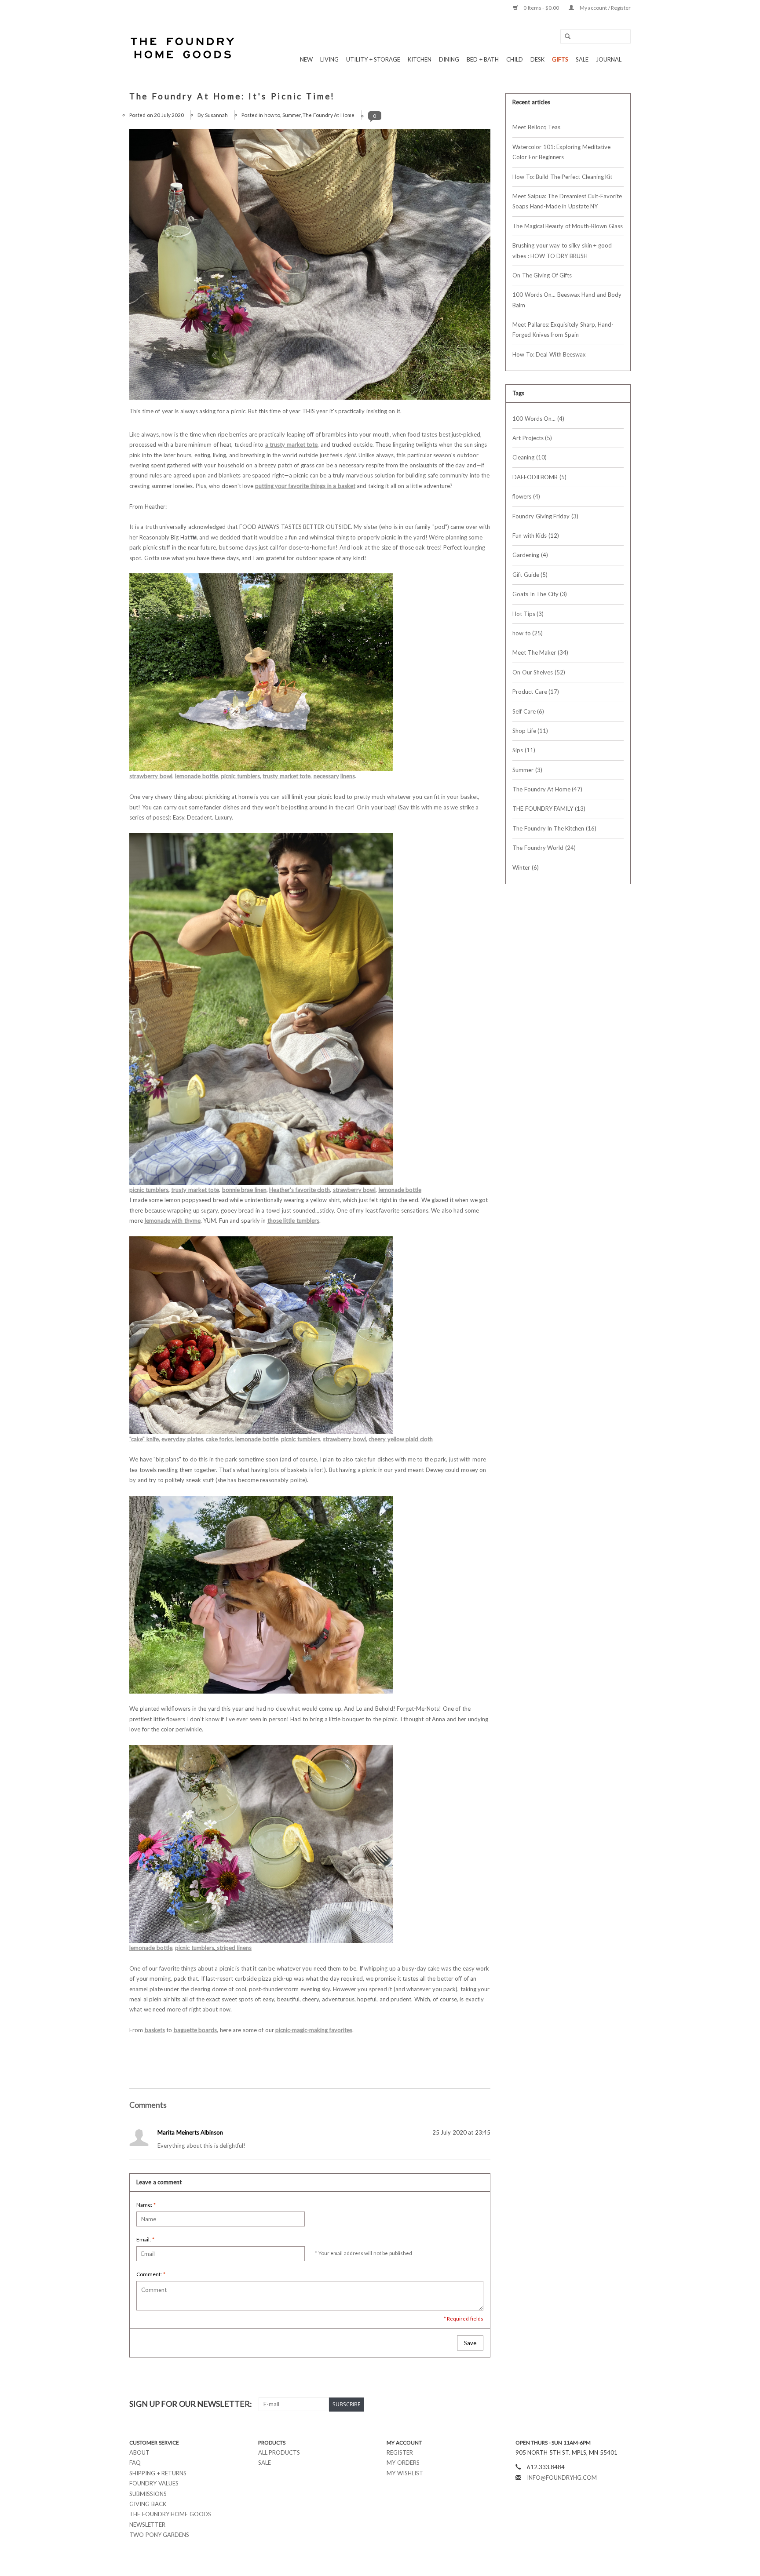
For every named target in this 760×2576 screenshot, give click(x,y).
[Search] (565, 37)
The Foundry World (544, 848)
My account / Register (605, 8)
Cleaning (530, 457)
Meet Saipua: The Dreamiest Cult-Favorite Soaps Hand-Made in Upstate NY (567, 201)
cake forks (219, 1439)
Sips (524, 750)
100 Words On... (538, 419)
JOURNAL (609, 59)
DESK (537, 59)
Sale (265, 2463)
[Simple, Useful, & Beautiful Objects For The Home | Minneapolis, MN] (183, 48)
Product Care (536, 692)
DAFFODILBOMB (539, 477)
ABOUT (139, 2452)
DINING (449, 59)
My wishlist (405, 2473)
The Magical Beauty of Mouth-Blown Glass (568, 226)
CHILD (515, 59)
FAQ (135, 2463)
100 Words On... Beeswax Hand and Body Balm (567, 300)
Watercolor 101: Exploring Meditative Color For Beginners (561, 152)
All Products (279, 2452)
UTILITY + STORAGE (373, 59)
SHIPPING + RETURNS (158, 2473)
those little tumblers (293, 1221)
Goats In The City (540, 594)
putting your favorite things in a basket (305, 486)
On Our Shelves (539, 672)
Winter (526, 867)
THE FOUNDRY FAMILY (549, 809)
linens (348, 776)
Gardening (530, 555)
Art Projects (532, 438)
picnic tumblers (240, 776)
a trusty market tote (292, 445)
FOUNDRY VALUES (154, 2483)
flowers (526, 496)
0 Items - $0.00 (541, 8)
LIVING (329, 59)
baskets (155, 2030)
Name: (146, 2205)
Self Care (528, 711)
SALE (582, 59)
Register (400, 2452)
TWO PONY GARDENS (159, 2535)
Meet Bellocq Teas (536, 127)
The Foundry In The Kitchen (554, 828)
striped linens (234, 1948)
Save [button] (470, 2343)
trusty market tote (287, 776)
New (306, 59)
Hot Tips (528, 614)
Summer (292, 115)
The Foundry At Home (329, 115)
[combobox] (596, 36)
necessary (326, 776)
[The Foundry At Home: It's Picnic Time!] (310, 268)
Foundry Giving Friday (545, 516)
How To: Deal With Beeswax (549, 354)
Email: (145, 2239)
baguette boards (195, 2030)
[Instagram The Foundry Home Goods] (624, 2404)
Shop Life (530, 731)
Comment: (151, 2274)
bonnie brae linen (244, 1190)
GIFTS (560, 59)
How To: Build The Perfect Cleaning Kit (562, 177)
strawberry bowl (151, 776)
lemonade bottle (197, 776)
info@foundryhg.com (562, 2478)
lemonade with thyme (173, 1221)
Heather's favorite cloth (300, 1190)
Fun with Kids (536, 536)
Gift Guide (530, 575)
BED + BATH (483, 59)
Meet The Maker (540, 652)
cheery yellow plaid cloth (401, 1439)
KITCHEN (420, 59)
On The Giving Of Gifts (542, 275)
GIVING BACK (148, 2504)
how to (272, 115)
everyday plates (182, 1439)
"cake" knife (144, 1439)
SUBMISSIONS (148, 2494)
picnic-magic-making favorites (314, 2030)
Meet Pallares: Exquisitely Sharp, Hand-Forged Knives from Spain (563, 330)
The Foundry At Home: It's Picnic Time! (232, 96)
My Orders (403, 2463)
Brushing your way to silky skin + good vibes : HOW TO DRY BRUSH (562, 250)
